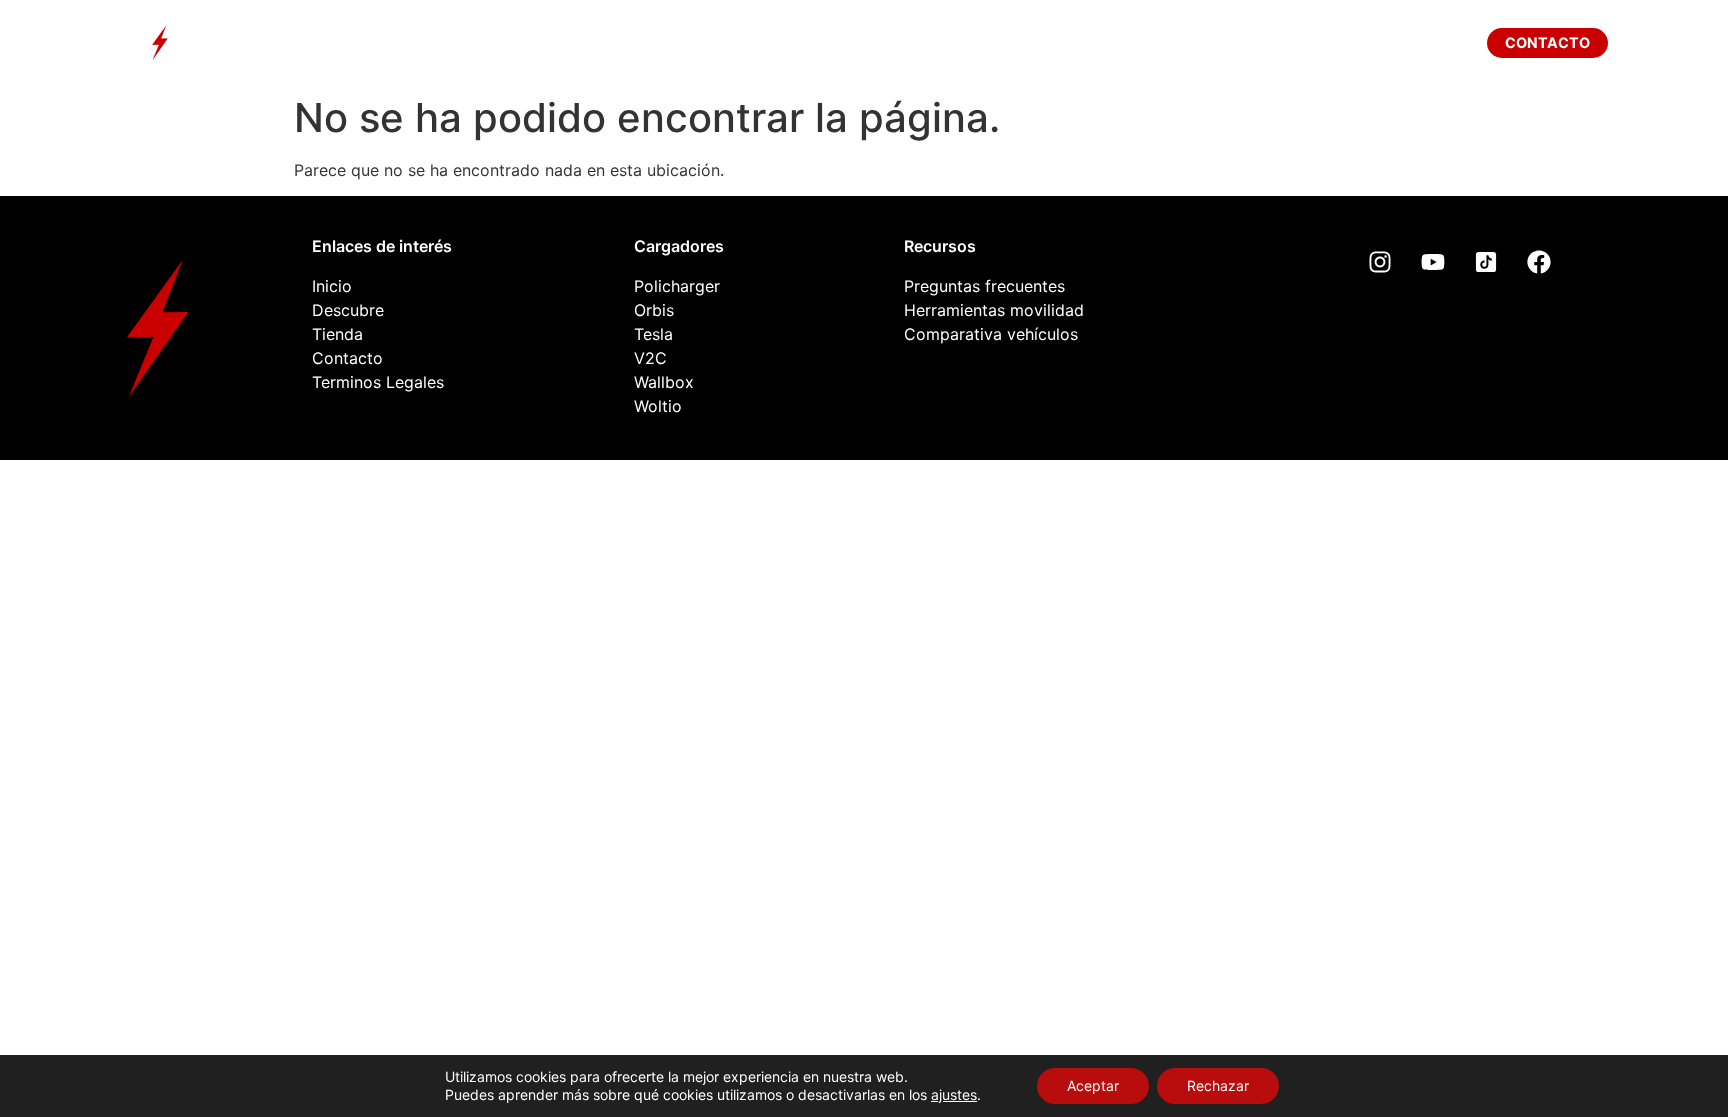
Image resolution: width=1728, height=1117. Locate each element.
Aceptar (1093, 1085)
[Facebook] (1539, 262)
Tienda (974, 42)
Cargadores (819, 42)
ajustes (954, 1094)
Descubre (652, 42)
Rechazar (1218, 1085)
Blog (1096, 42)
